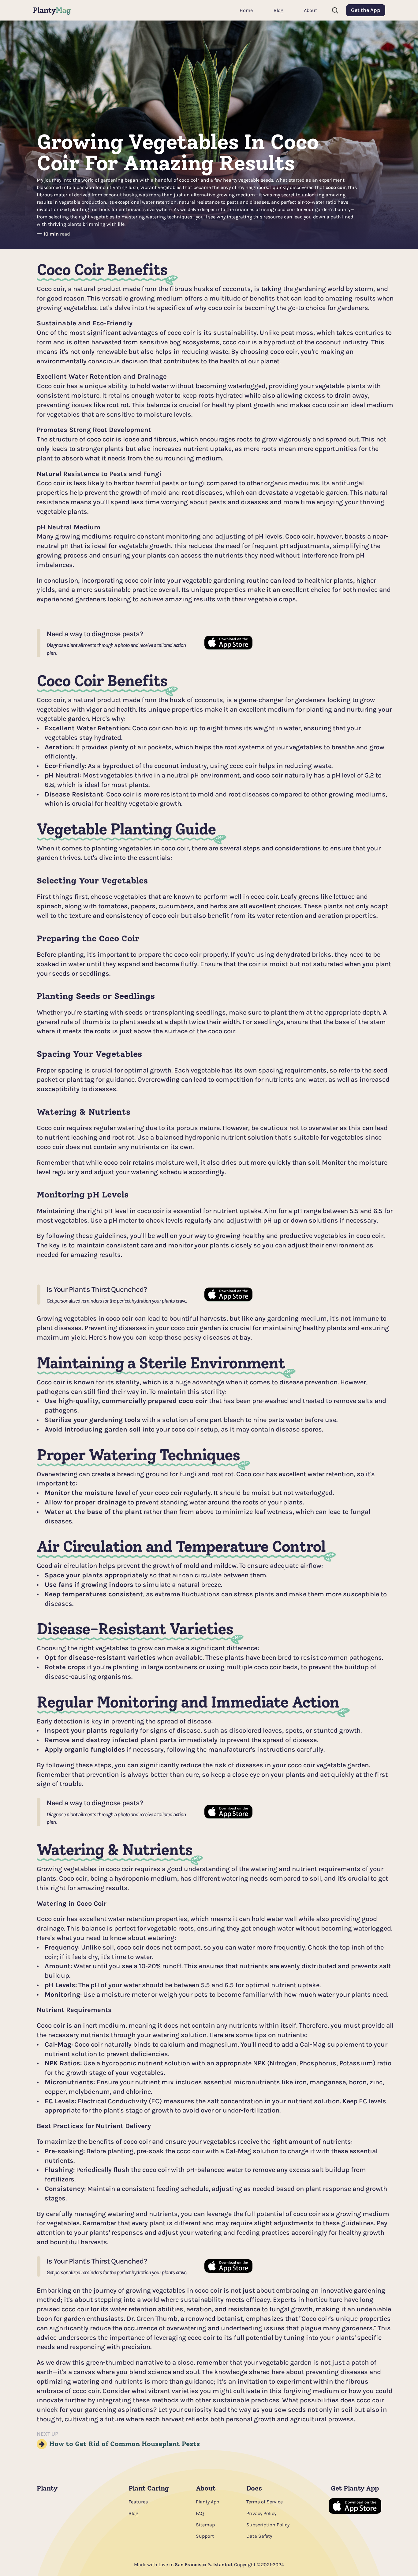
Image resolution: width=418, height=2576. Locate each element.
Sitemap (205, 2525)
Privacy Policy (261, 2513)
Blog (133, 2513)
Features (138, 2502)
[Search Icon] (335, 10)
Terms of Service (265, 2502)
